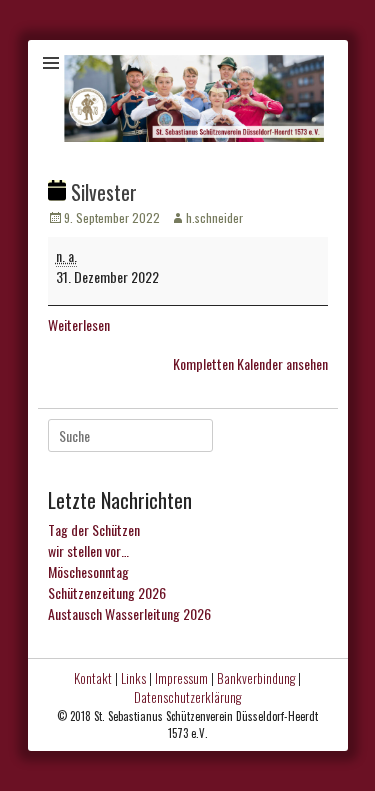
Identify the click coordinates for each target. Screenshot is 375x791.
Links (133, 678)
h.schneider (214, 217)
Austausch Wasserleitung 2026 (129, 613)
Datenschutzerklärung (187, 697)
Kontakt (93, 678)
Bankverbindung (256, 678)
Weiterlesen (79, 324)
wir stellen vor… (88, 550)
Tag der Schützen (94, 529)
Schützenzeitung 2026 (107, 592)
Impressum (181, 678)
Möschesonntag (88, 571)
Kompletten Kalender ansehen (250, 363)
